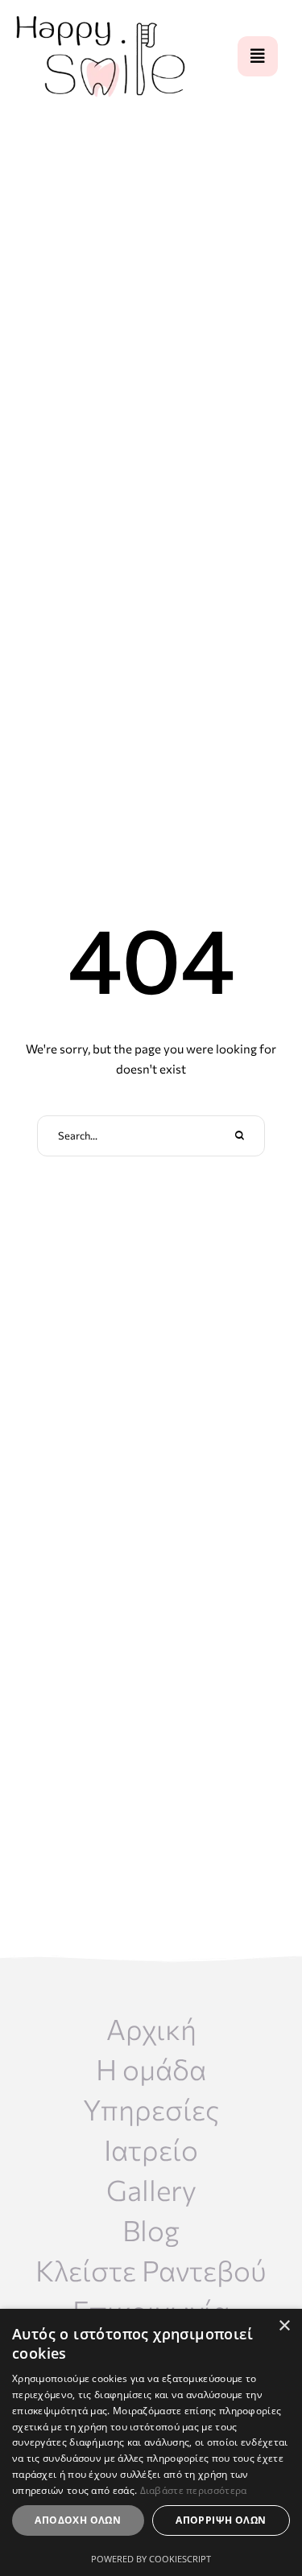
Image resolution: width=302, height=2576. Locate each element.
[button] (258, 56)
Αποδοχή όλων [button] (78, 2520)
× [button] (284, 2326)
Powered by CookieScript (151, 2559)
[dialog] (151, 2442)
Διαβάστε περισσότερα (194, 2490)
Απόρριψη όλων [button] (221, 2520)
